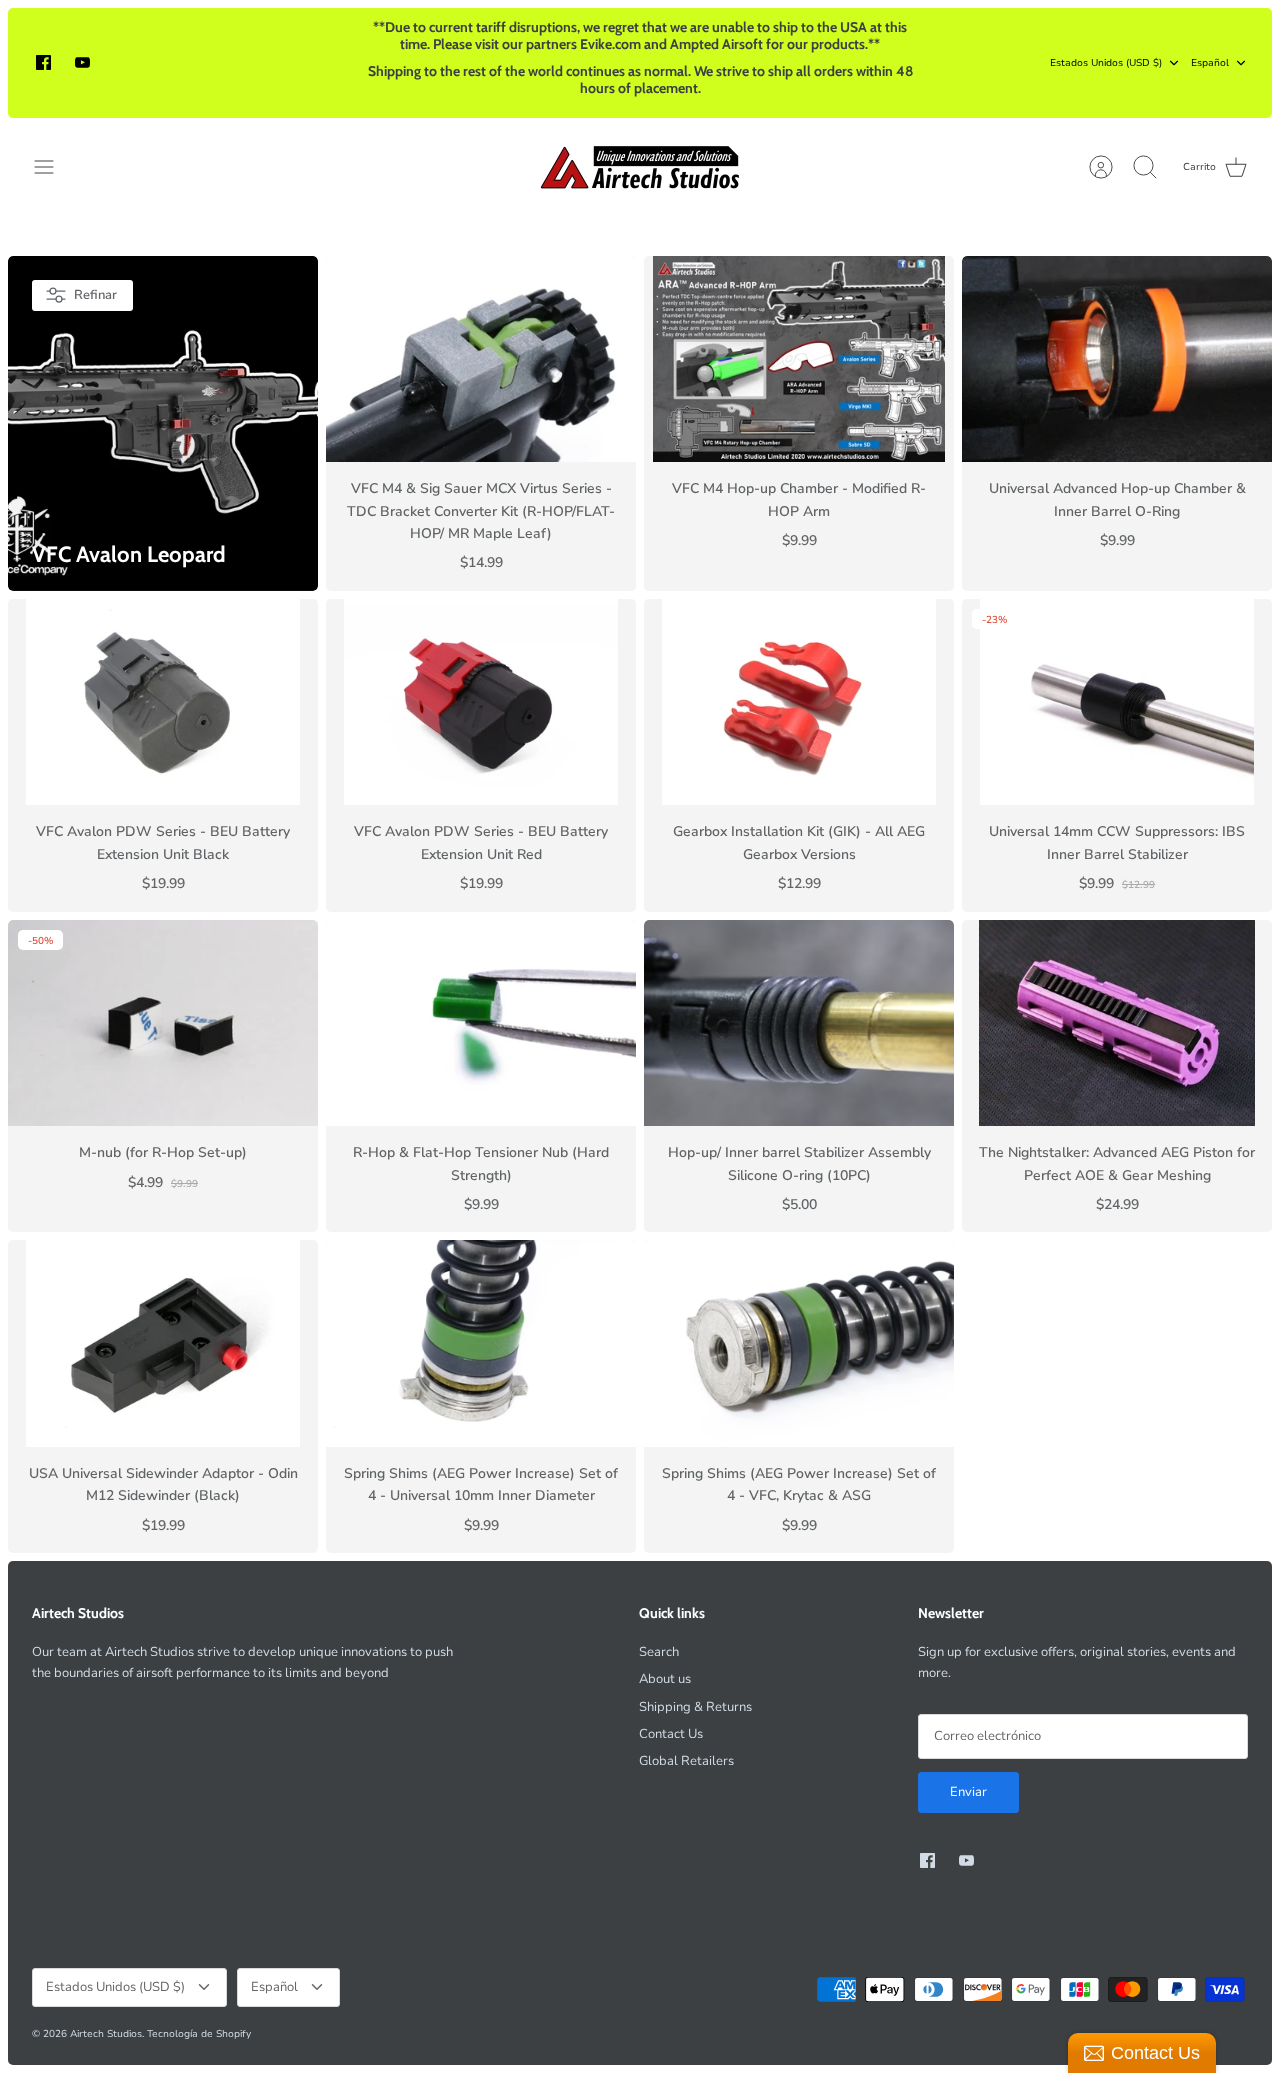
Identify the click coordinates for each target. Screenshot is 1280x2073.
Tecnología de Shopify (199, 2034)
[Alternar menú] (54, 167)
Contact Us (671, 1734)
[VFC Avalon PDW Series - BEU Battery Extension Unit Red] (481, 702)
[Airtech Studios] (640, 167)
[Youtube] (82, 62)
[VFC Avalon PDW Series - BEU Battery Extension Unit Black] (163, 702)
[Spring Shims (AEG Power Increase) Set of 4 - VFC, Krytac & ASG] (799, 1343)
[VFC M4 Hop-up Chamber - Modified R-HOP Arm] (799, 359)
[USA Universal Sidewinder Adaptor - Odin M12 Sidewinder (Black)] (163, 1343)
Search (659, 1652)
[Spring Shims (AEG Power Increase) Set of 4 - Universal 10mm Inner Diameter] (481, 1343)
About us (665, 1679)
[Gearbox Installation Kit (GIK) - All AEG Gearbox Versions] (799, 702)
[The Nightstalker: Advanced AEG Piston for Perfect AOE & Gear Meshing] (1117, 1023)
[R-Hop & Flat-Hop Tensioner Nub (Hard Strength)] (481, 1023)
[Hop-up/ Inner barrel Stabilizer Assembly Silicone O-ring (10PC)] (799, 1023)
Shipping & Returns (695, 1707)
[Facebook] (43, 62)
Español (1210, 63)
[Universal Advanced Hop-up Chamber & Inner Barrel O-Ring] (1117, 359)
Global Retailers (686, 1761)
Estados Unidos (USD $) (1106, 63)
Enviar (968, 1792)
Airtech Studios (106, 2034)
